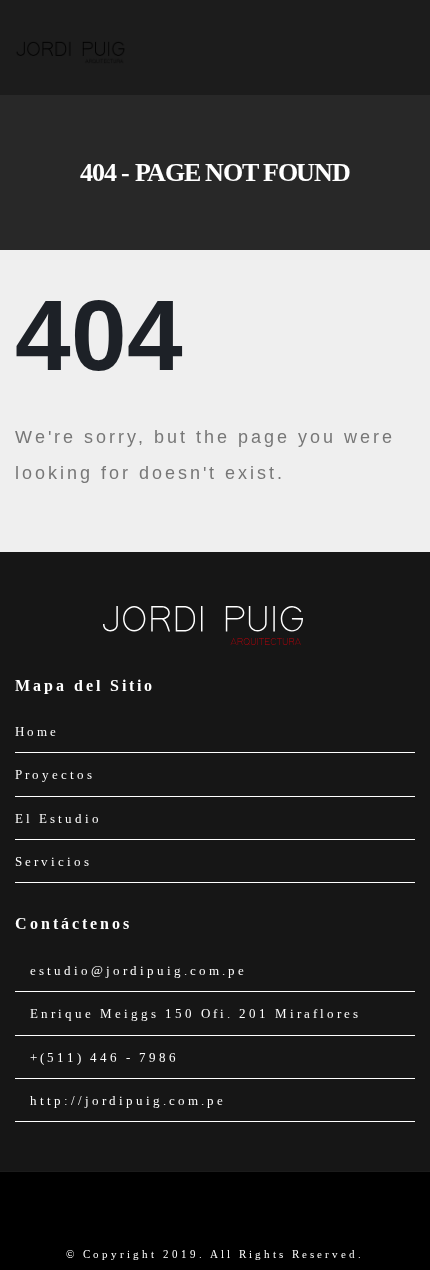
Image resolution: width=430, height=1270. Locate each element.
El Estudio (58, 818)
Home (37, 731)
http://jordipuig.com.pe (128, 1100)
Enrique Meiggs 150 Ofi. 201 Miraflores (195, 1013)
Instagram (232, 1211)
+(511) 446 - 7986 (104, 1057)
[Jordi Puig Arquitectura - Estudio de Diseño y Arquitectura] (70, 46)
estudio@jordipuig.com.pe (138, 970)
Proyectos (55, 774)
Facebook (198, 1211)
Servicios (53, 861)
